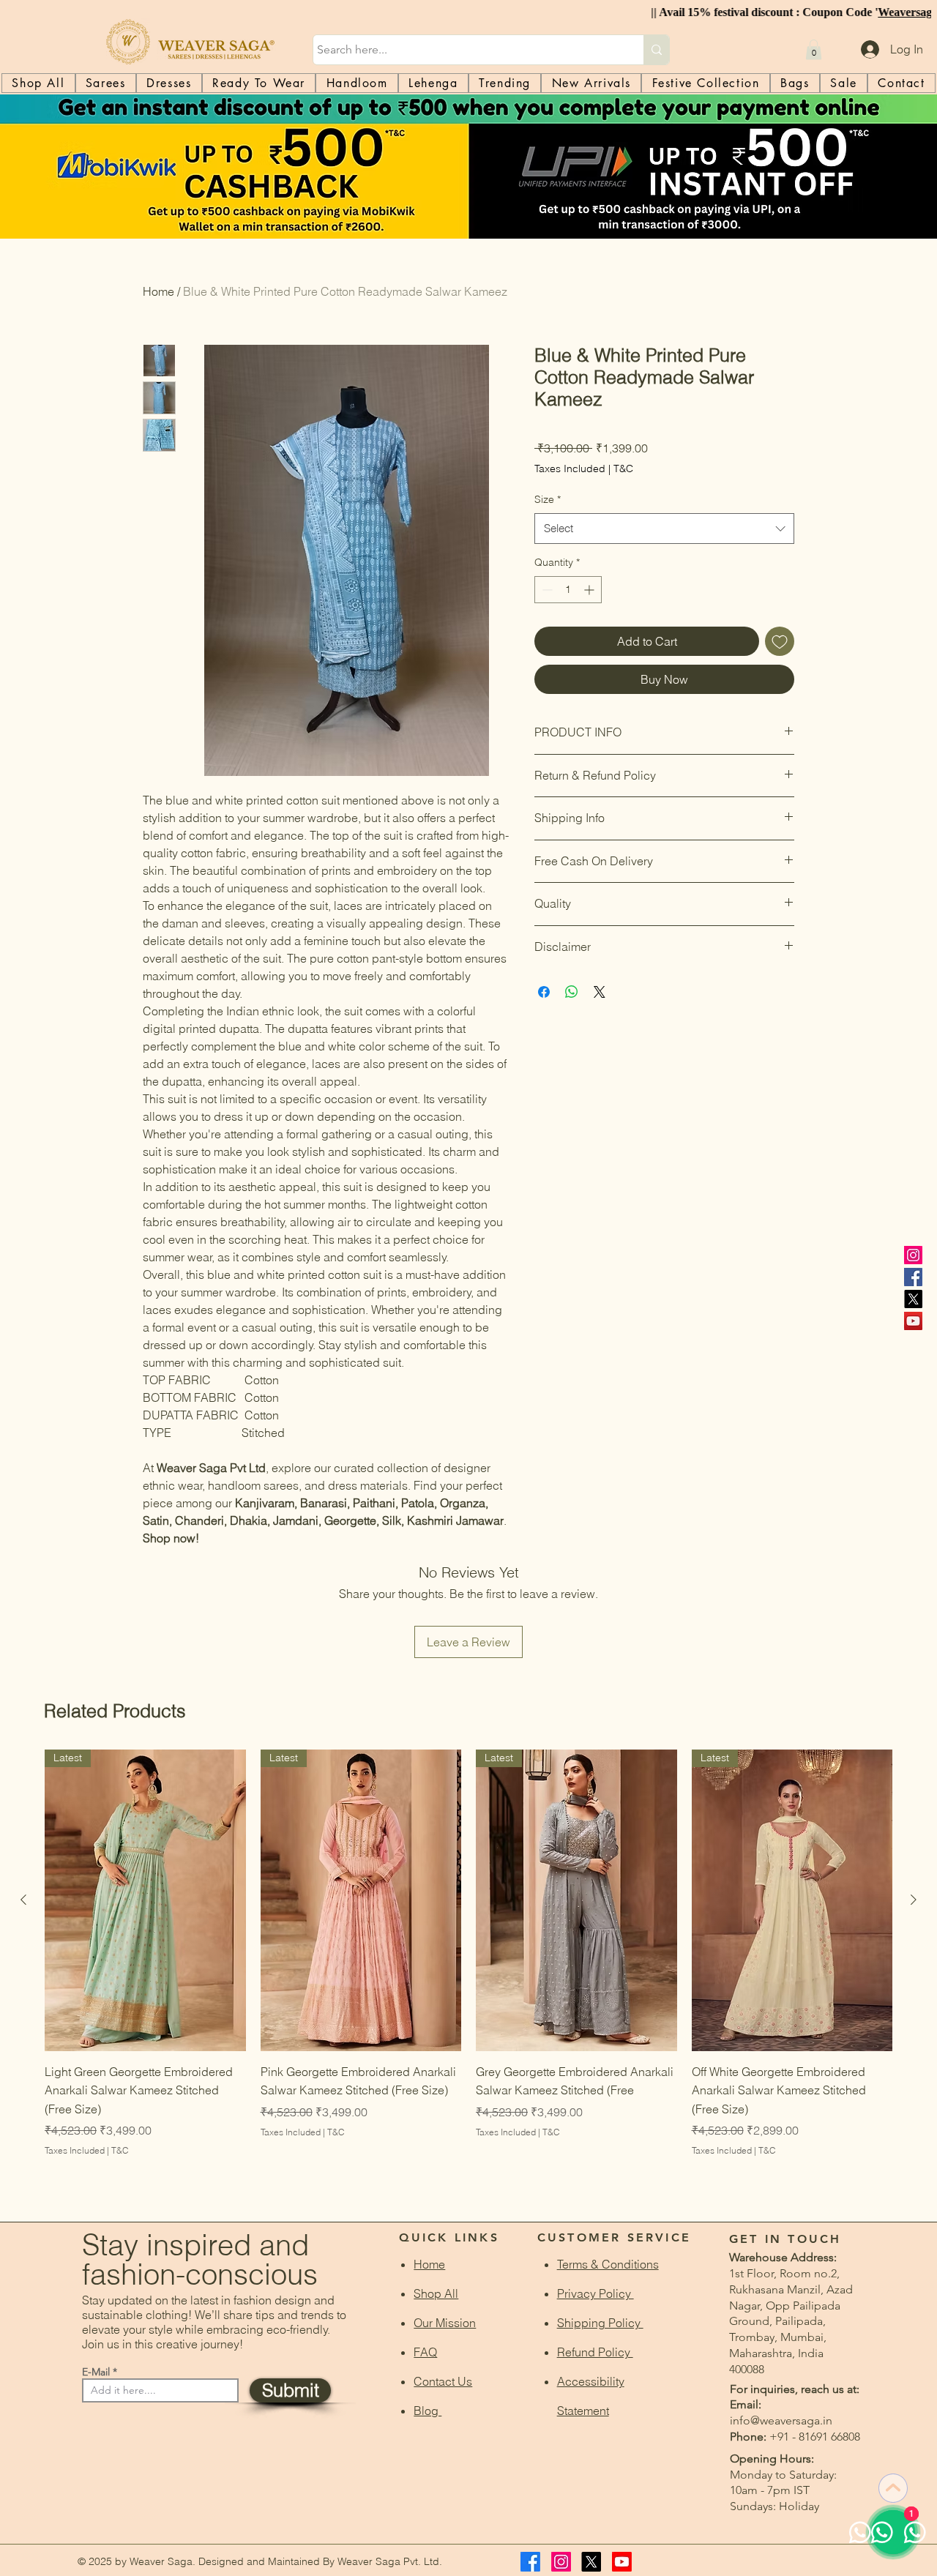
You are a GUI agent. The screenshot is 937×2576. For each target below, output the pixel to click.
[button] (814, 49)
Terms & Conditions (608, 2264)
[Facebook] (913, 1277)
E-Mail (96, 2372)
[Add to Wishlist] (780, 641)
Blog (428, 2411)
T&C (623, 468)
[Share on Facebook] (544, 992)
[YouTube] (913, 1321)
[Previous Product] (23, 1900)
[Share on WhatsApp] (572, 992)
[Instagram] (913, 1255)
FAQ (425, 2352)
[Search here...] (656, 50)
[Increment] (590, 590)
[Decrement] (546, 590)
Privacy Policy (596, 2293)
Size (548, 499)
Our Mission (445, 2323)
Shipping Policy (600, 2323)
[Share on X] (600, 992)
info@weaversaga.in (781, 2420)
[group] (468, 1972)
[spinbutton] (568, 590)
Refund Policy (595, 2352)
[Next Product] (914, 1900)
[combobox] (664, 529)
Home (158, 291)
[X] (913, 1299)
